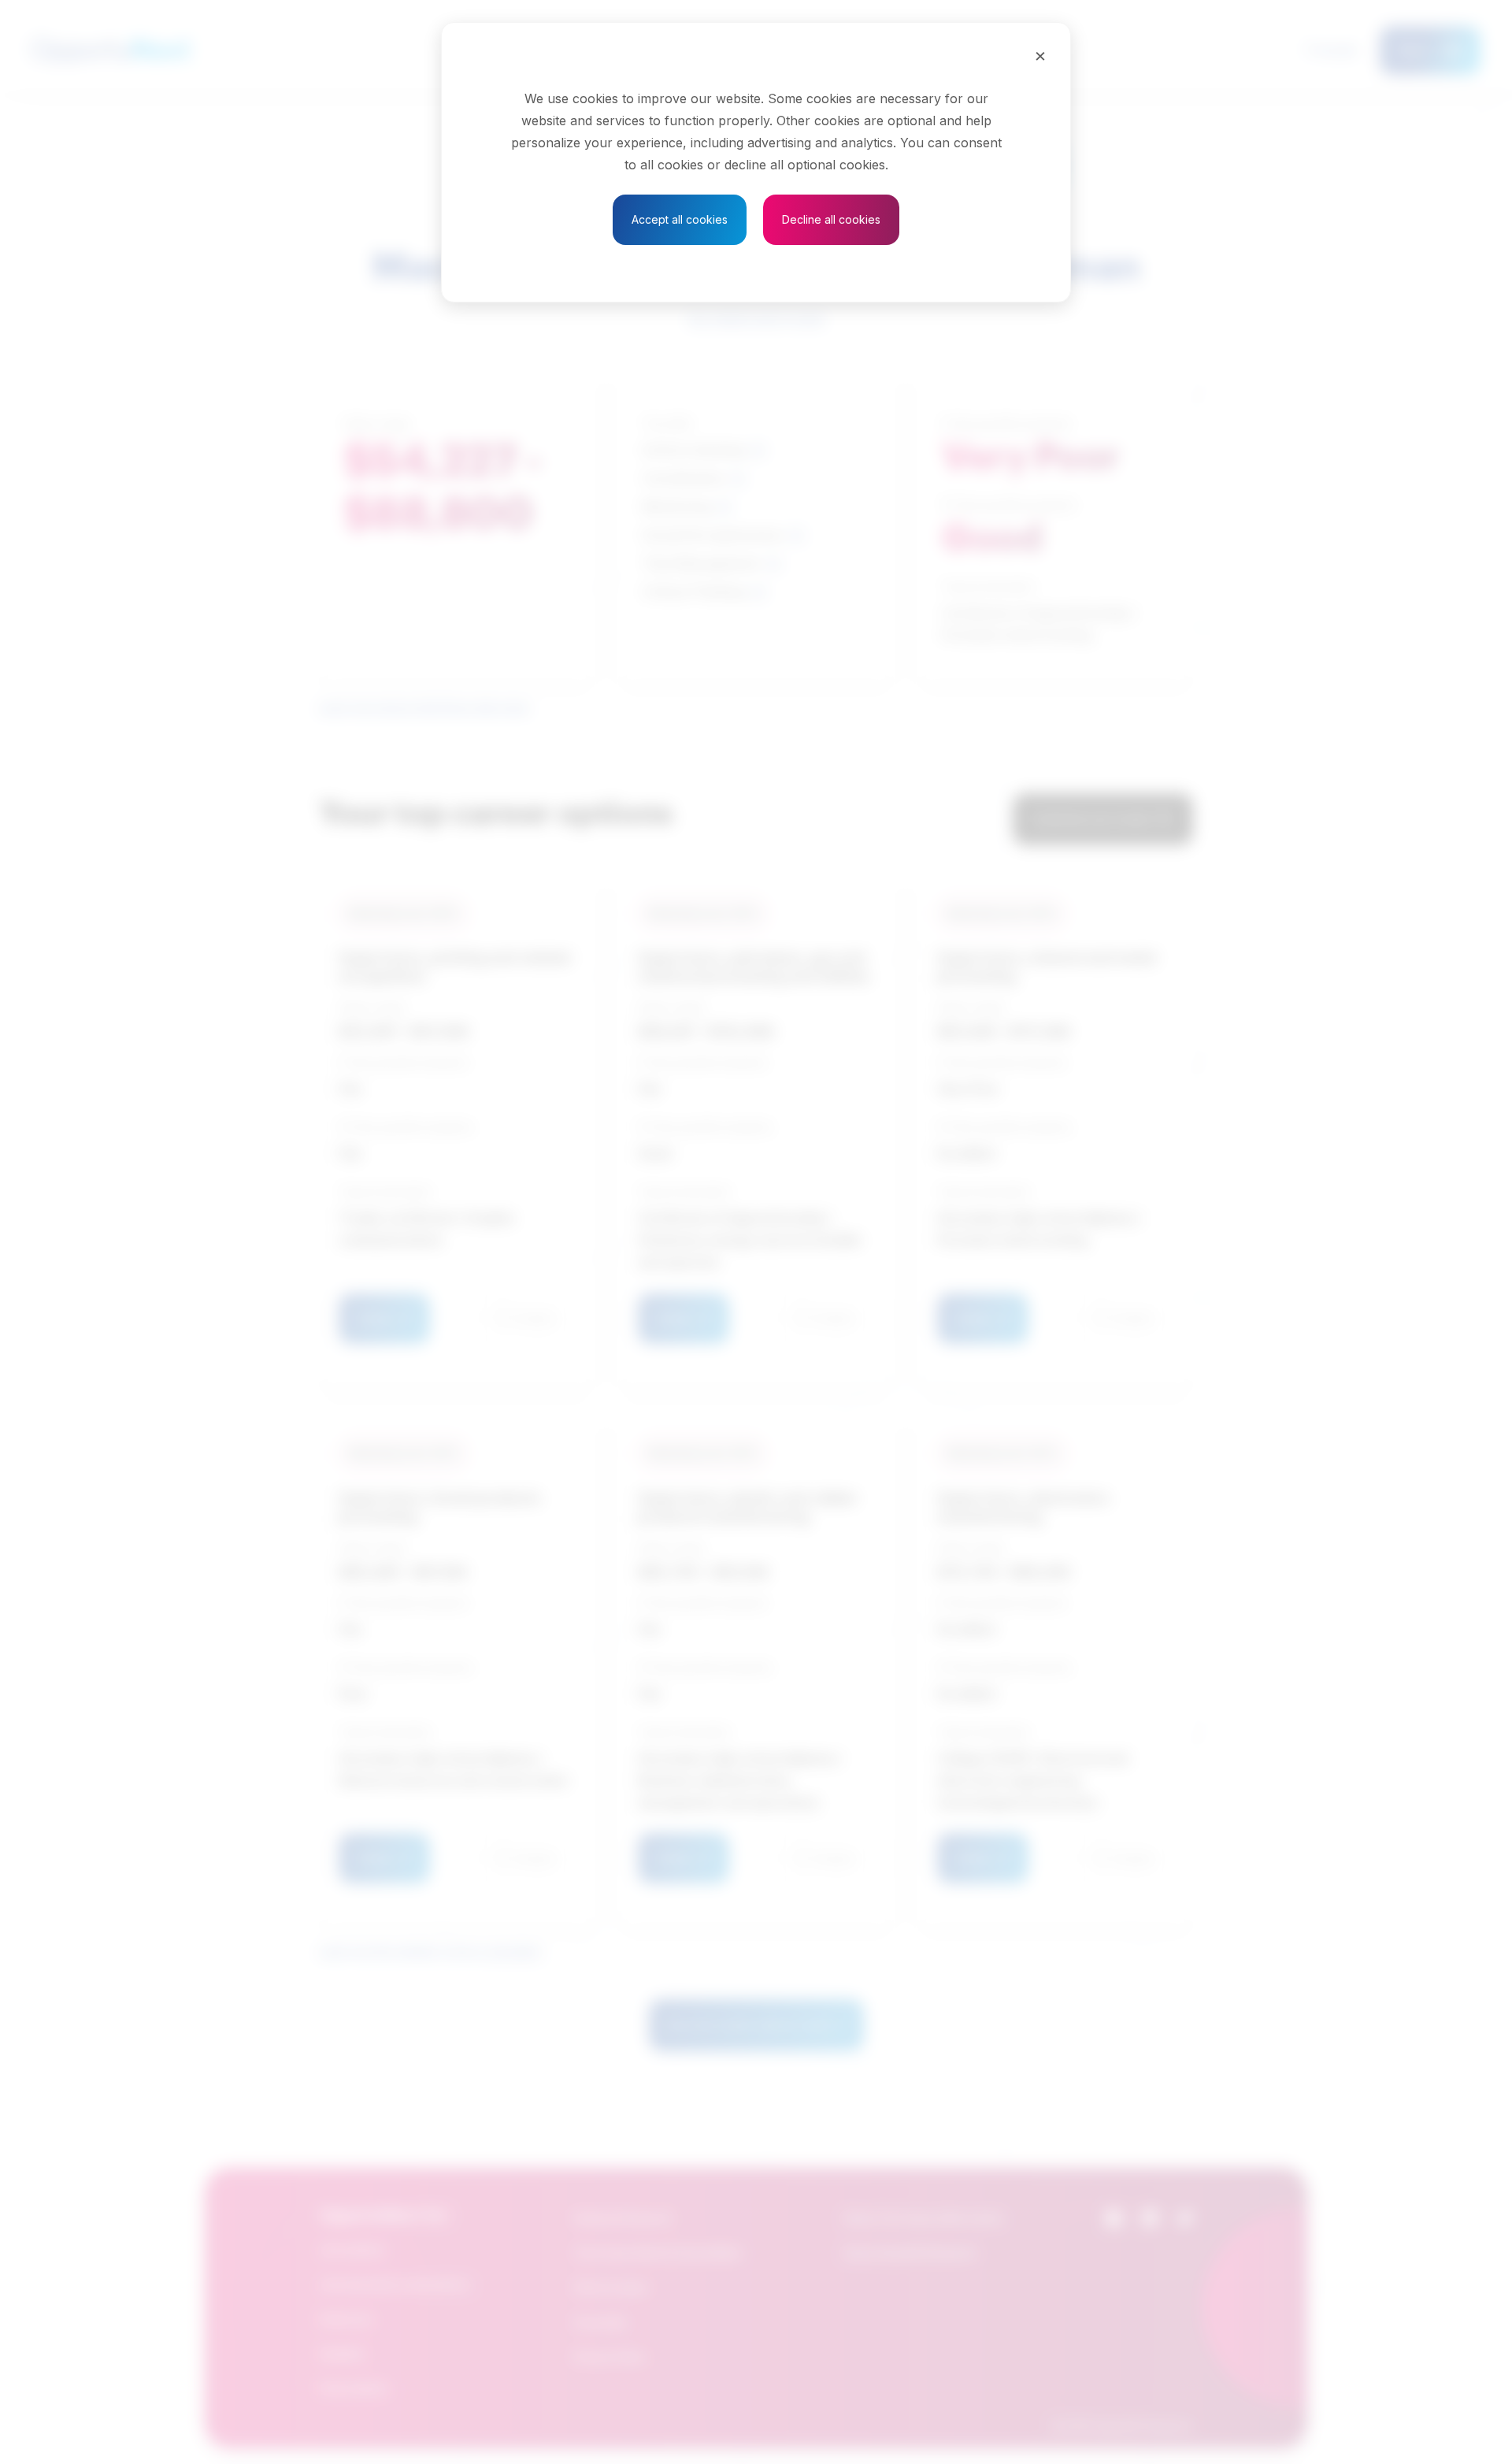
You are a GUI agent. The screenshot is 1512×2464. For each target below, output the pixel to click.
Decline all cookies (831, 219)
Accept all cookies (680, 219)
